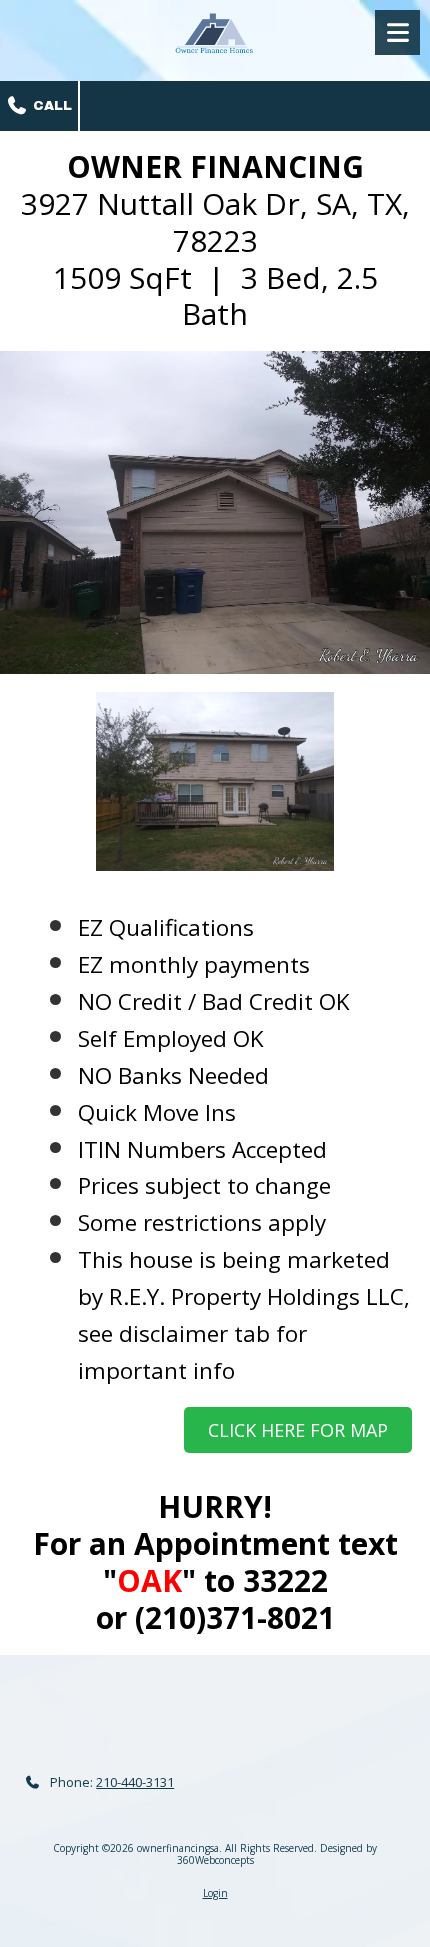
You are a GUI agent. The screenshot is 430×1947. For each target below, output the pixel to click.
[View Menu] (397, 32)
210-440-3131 (135, 1782)
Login (215, 1893)
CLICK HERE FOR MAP (298, 1430)
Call (50, 106)
